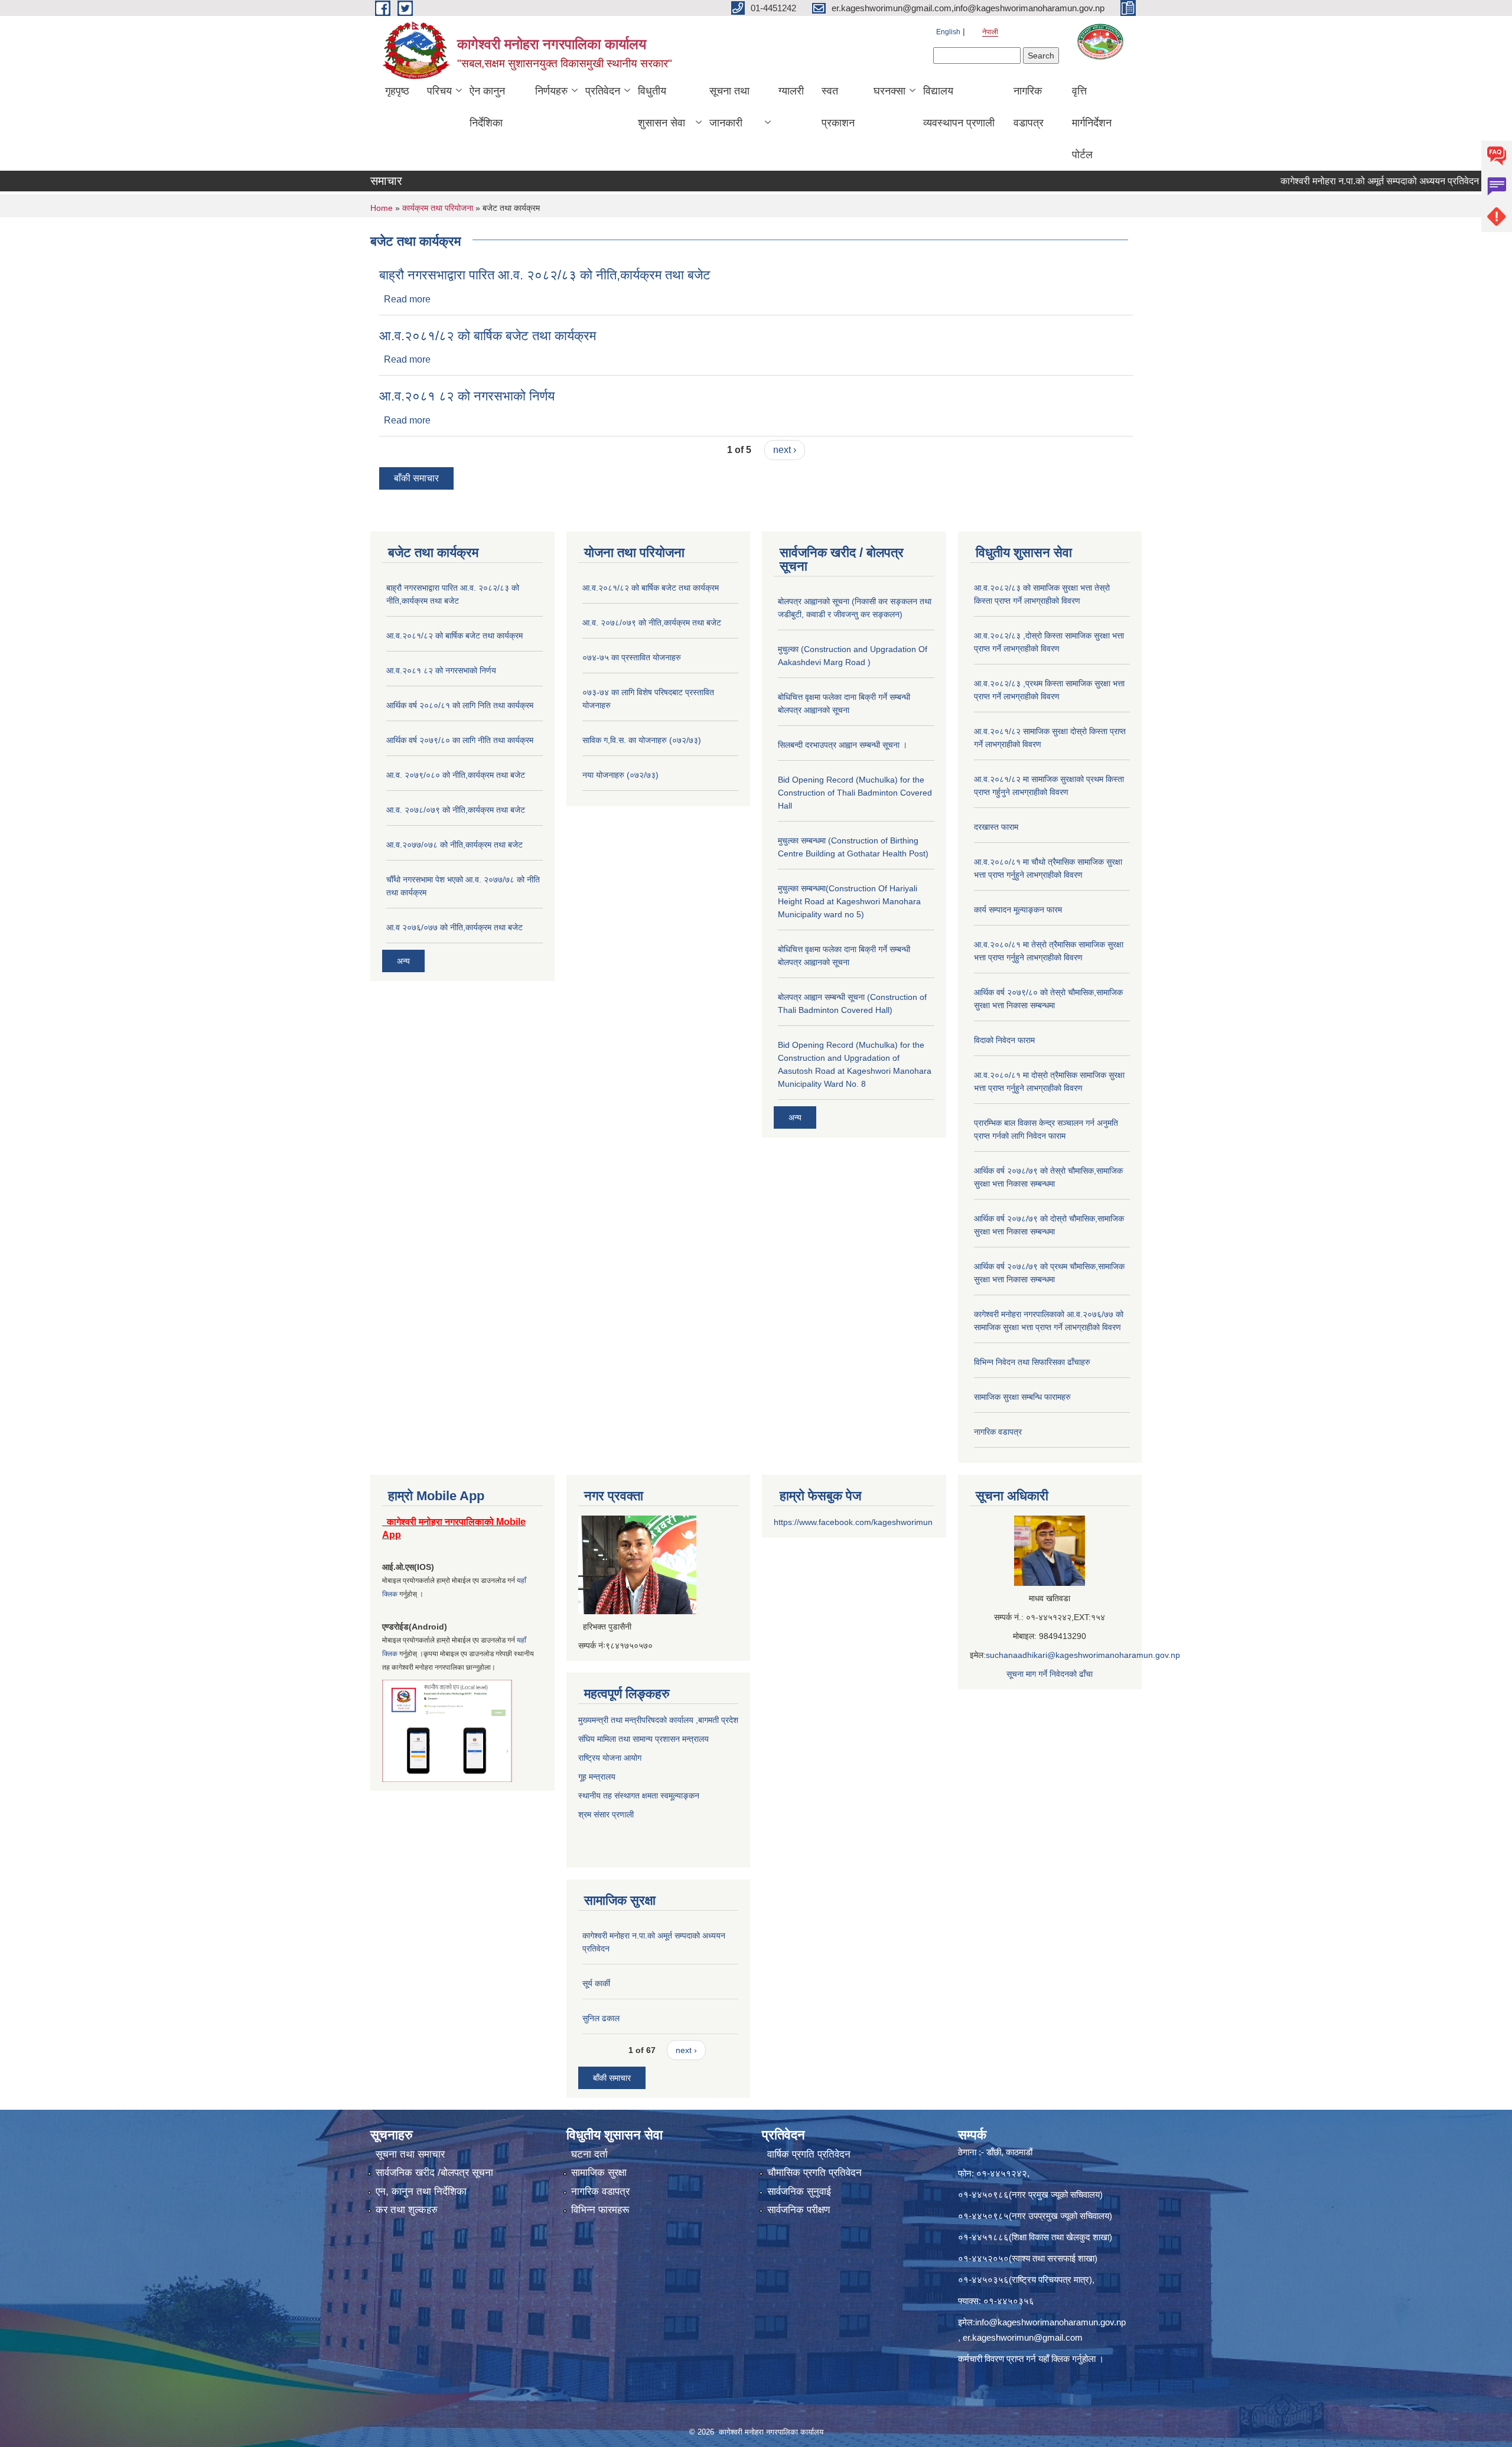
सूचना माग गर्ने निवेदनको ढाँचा (1050, 1674)
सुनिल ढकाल (601, 2018)
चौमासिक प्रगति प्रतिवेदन (814, 2173)
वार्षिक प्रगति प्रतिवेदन (809, 2154)
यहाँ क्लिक (1054, 2359)
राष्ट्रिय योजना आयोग (610, 1758)
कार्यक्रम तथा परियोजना (438, 208)
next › (785, 450)
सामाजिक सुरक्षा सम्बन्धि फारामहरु (1022, 1397)
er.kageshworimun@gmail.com (1023, 2337)
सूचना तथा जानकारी (729, 107)
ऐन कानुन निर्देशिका (487, 107)
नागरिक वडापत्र (1029, 107)
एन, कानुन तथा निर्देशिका (421, 2192)
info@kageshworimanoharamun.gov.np (1050, 2322)
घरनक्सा (889, 91)
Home (382, 208)
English (948, 32)
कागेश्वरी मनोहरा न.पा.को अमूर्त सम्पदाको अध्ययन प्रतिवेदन (1315, 181)
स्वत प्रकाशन (838, 107)
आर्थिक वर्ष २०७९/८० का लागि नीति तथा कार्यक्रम (460, 740)
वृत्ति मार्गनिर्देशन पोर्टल (1092, 123)
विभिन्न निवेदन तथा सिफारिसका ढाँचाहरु (1032, 1362)
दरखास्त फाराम (996, 827)
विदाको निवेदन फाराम (1004, 1040)
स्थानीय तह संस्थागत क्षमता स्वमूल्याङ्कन (639, 1796)
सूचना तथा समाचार (410, 2154)
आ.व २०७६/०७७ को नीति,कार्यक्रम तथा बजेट (454, 927)
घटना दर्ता (589, 2154)
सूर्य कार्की (596, 1983)
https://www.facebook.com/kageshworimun (853, 1522)
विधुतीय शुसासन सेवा (661, 107)
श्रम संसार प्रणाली (607, 1814)
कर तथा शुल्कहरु (407, 2210)
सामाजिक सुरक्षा (599, 2173)
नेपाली (990, 32)
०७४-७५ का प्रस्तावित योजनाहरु (632, 657)
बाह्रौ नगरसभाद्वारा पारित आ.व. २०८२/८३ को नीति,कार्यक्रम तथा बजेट (545, 275)
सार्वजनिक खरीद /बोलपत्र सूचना (434, 2173)
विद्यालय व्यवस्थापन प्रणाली (959, 107)
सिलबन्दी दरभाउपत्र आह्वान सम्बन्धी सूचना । (843, 745)
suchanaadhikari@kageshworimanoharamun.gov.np (1083, 1655)
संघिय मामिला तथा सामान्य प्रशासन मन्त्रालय (643, 1739)
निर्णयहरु (551, 91)
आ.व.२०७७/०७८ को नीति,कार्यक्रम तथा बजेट (454, 845)
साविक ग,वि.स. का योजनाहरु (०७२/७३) (642, 740)
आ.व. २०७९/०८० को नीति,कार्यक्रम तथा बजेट (456, 775)
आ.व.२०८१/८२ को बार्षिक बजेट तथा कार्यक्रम (488, 336)
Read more (407, 299)
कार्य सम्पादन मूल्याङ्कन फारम (1018, 910)
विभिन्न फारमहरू (600, 2210)
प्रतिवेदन (603, 91)
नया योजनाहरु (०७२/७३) (620, 775)
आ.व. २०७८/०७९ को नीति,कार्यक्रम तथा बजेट (456, 810)
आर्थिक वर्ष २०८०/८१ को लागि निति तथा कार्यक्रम (460, 705)
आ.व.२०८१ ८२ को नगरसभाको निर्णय (467, 396)
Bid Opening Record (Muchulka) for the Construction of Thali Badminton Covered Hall (855, 793)
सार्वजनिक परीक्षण (799, 2210)
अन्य (403, 961)
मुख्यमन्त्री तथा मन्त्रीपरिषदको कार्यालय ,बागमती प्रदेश (658, 1720)
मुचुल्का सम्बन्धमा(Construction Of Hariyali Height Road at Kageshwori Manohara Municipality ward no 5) (849, 901)
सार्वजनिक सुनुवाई (799, 2192)
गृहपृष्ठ (397, 91)
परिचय (439, 91)
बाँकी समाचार (416, 478)
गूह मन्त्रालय (597, 1777)
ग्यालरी (791, 91)
